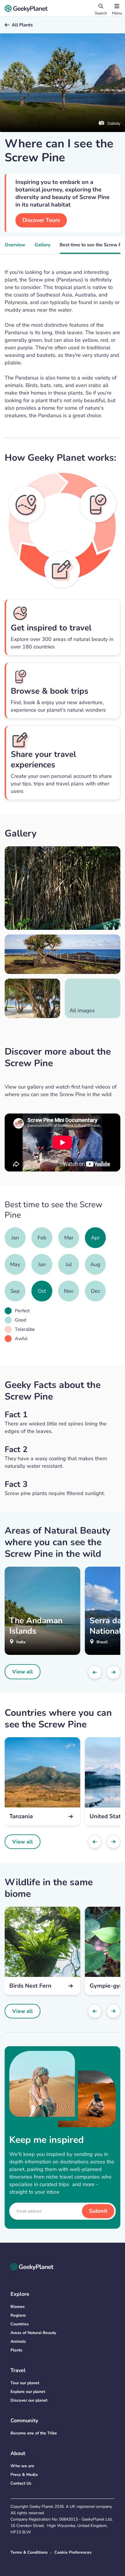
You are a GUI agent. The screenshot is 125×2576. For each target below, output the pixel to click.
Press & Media (24, 2475)
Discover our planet (29, 2400)
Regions (18, 2315)
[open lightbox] (63, 888)
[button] (117, 8)
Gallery (42, 245)
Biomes (18, 2307)
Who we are (22, 2466)
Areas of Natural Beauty (33, 2333)
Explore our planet (28, 2392)
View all (23, 1672)
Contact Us (21, 2483)
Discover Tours (41, 220)
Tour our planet (25, 2383)
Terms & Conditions (29, 2552)
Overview (15, 245)
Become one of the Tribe (34, 2433)
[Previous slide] (95, 1672)
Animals (18, 2341)
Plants (16, 2350)
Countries (20, 2324)
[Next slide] (113, 1672)
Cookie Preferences (73, 2552)
